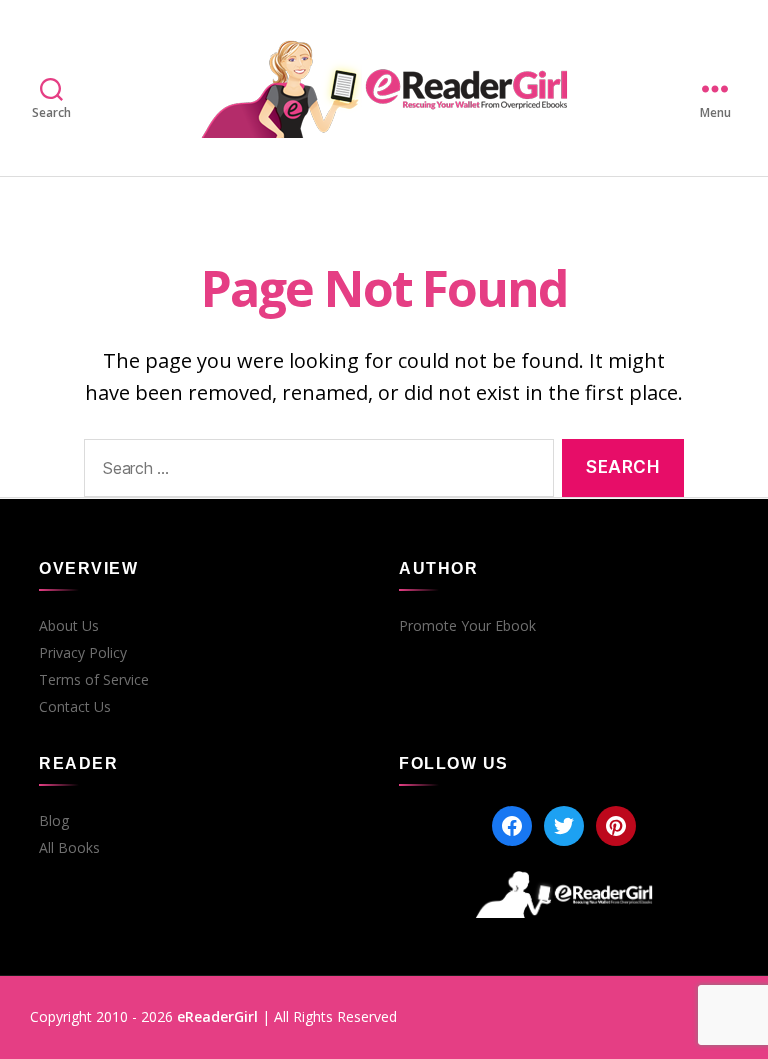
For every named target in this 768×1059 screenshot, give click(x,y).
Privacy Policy (83, 653)
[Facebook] (512, 826)
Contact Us (75, 707)
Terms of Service (94, 680)
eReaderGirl (217, 1016)
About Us (69, 626)
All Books (69, 848)
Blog (54, 821)
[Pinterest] (616, 826)
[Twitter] (564, 826)
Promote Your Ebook (467, 626)
